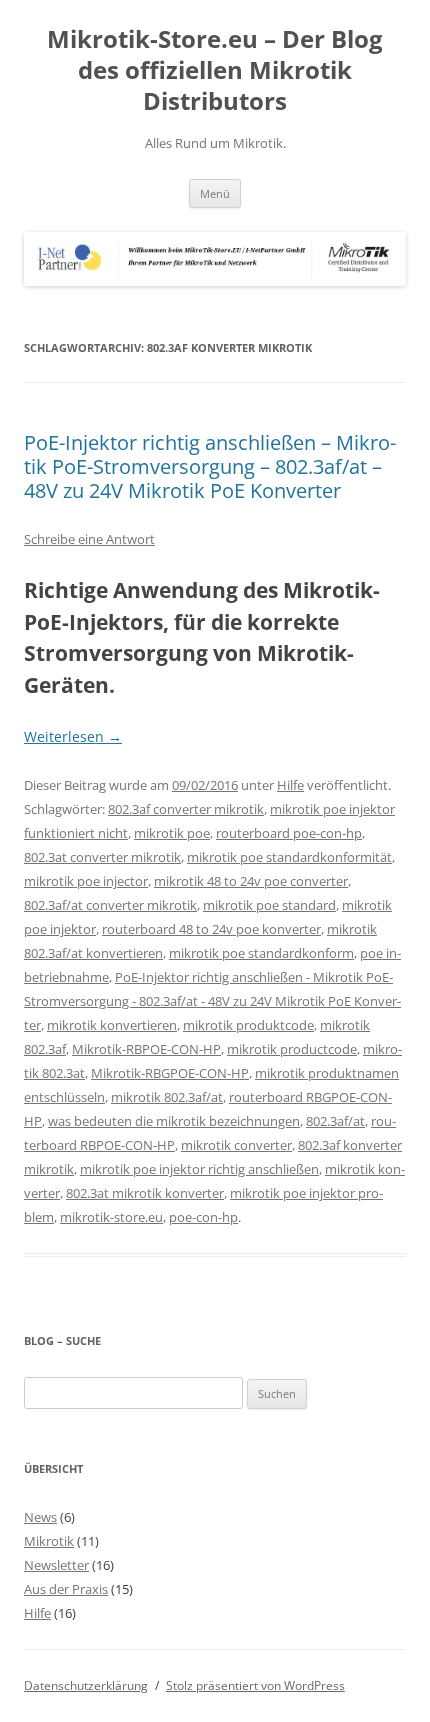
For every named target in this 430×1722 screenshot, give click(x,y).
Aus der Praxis (66, 1589)
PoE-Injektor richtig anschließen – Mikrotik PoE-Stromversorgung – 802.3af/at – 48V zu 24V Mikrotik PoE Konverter (210, 466)
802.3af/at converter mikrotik (110, 905)
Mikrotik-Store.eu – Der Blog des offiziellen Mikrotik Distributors (215, 70)
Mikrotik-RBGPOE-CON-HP (170, 1073)
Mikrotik (49, 1541)
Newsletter (56, 1565)
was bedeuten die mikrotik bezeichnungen (174, 1121)
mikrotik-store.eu (111, 1217)
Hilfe (290, 785)
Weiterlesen (73, 736)
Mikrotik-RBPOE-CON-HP (146, 1049)
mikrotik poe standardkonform (261, 953)
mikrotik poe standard (269, 905)
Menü (215, 193)
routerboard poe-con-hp (289, 833)
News (40, 1517)
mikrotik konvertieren (112, 1025)
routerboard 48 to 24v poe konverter (211, 929)
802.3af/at (335, 1121)
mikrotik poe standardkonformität (289, 857)
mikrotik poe (172, 833)
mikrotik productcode (292, 1049)
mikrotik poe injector (86, 881)
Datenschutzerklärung (86, 1685)
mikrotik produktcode (248, 1025)
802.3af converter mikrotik (186, 809)
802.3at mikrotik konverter (145, 1193)
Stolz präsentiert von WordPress (255, 1685)
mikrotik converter (236, 1145)
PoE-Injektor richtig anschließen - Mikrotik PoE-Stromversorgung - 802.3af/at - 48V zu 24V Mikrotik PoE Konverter (212, 1001)
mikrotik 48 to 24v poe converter (251, 881)
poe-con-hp (203, 1217)
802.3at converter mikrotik (102, 857)
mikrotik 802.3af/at (167, 1097)
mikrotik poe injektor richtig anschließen (199, 1169)
